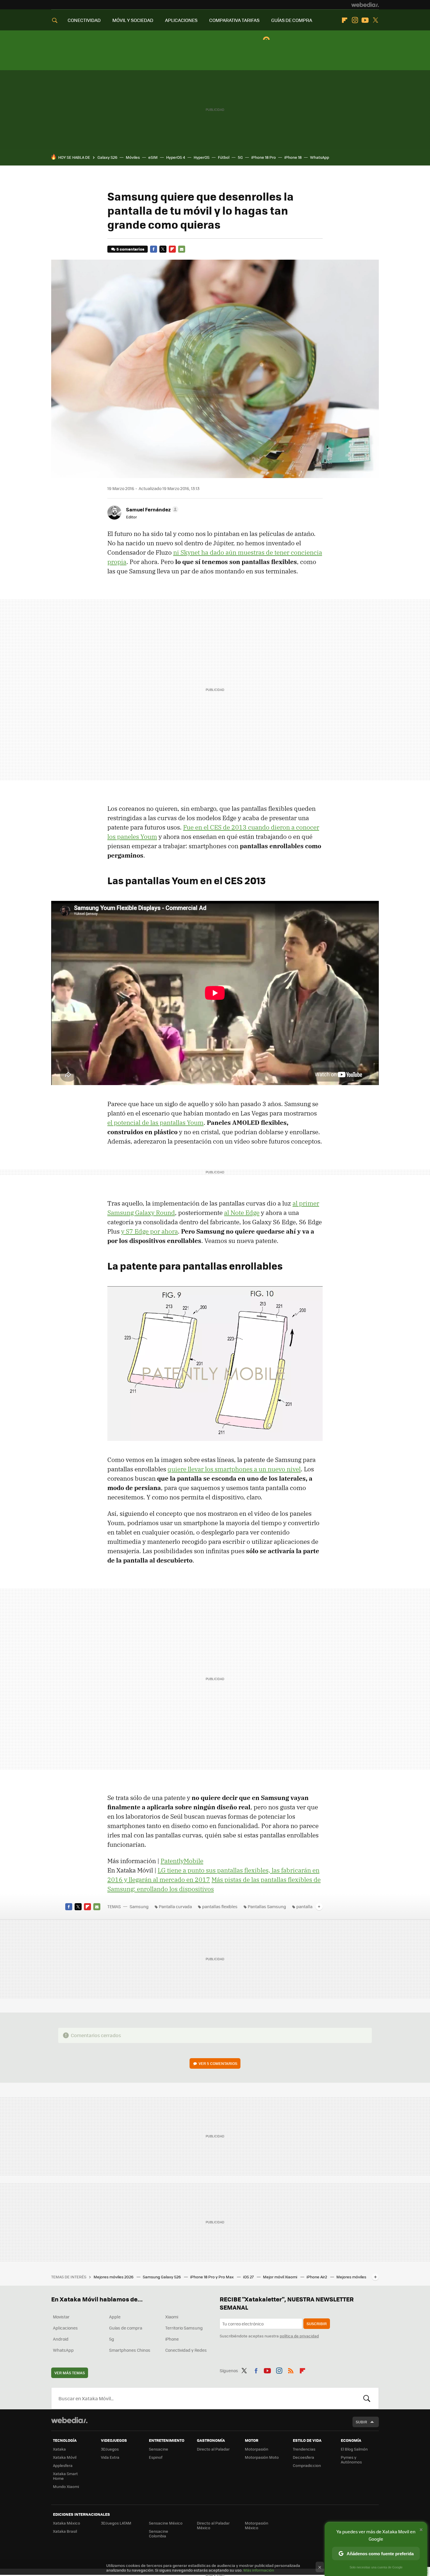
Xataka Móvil (65, 2457)
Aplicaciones (65, 2328)
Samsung (139, 1906)
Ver (218, 2063)
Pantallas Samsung (267, 1906)
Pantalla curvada (175, 1906)
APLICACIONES (181, 20)
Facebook (154, 249)
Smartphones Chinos (130, 2350)
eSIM (153, 157)
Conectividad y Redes (186, 2350)
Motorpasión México (257, 2525)
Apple (115, 2317)
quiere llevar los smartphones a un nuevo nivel (234, 1469)
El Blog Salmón (354, 2449)
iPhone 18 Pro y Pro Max (212, 2277)
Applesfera (63, 2465)
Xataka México (67, 2523)
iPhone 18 (293, 157)
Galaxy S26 (107, 157)
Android (61, 2339)
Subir (361, 2422)
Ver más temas (70, 2373)
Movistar (61, 2317)
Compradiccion (307, 2465)
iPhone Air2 (317, 2277)
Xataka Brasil (65, 2531)
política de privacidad (299, 2336)
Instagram (355, 20)
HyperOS (202, 157)
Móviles (133, 157)
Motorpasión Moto (262, 2457)
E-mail (182, 249)
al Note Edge (242, 1213)
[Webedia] (365, 5)
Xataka (59, 2449)
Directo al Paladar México (213, 2525)
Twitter (375, 20)
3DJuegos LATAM (116, 2523)
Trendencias (304, 2449)
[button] (151, 509)
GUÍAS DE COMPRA (292, 20)
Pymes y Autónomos (351, 2459)
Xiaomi (172, 2317)
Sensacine (159, 2449)
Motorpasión (257, 2449)
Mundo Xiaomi (66, 2486)
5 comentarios (130, 249)
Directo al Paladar (213, 2449)
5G (240, 157)
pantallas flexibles (220, 1906)
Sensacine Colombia (159, 2533)
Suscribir (317, 2324)
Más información (259, 2570)
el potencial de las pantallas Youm (155, 1123)
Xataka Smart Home (65, 2476)
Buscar (367, 2398)
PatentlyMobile (182, 1861)
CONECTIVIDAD (84, 20)
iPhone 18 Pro (264, 157)
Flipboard (345, 20)
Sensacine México (166, 2523)
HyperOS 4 (176, 157)
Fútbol (224, 157)
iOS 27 (249, 2277)
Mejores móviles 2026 (114, 2277)
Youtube (365, 20)
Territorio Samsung (184, 2328)
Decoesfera (303, 2457)
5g (112, 2339)
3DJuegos (110, 2449)
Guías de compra (126, 2328)
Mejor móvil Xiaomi (281, 2277)
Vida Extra (110, 2457)
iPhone (172, 2339)
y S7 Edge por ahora (149, 1231)
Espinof (156, 2457)
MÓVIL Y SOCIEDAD (133, 20)
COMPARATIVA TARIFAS (234, 20)
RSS (291, 2370)
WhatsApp (320, 157)
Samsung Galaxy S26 (162, 2277)
